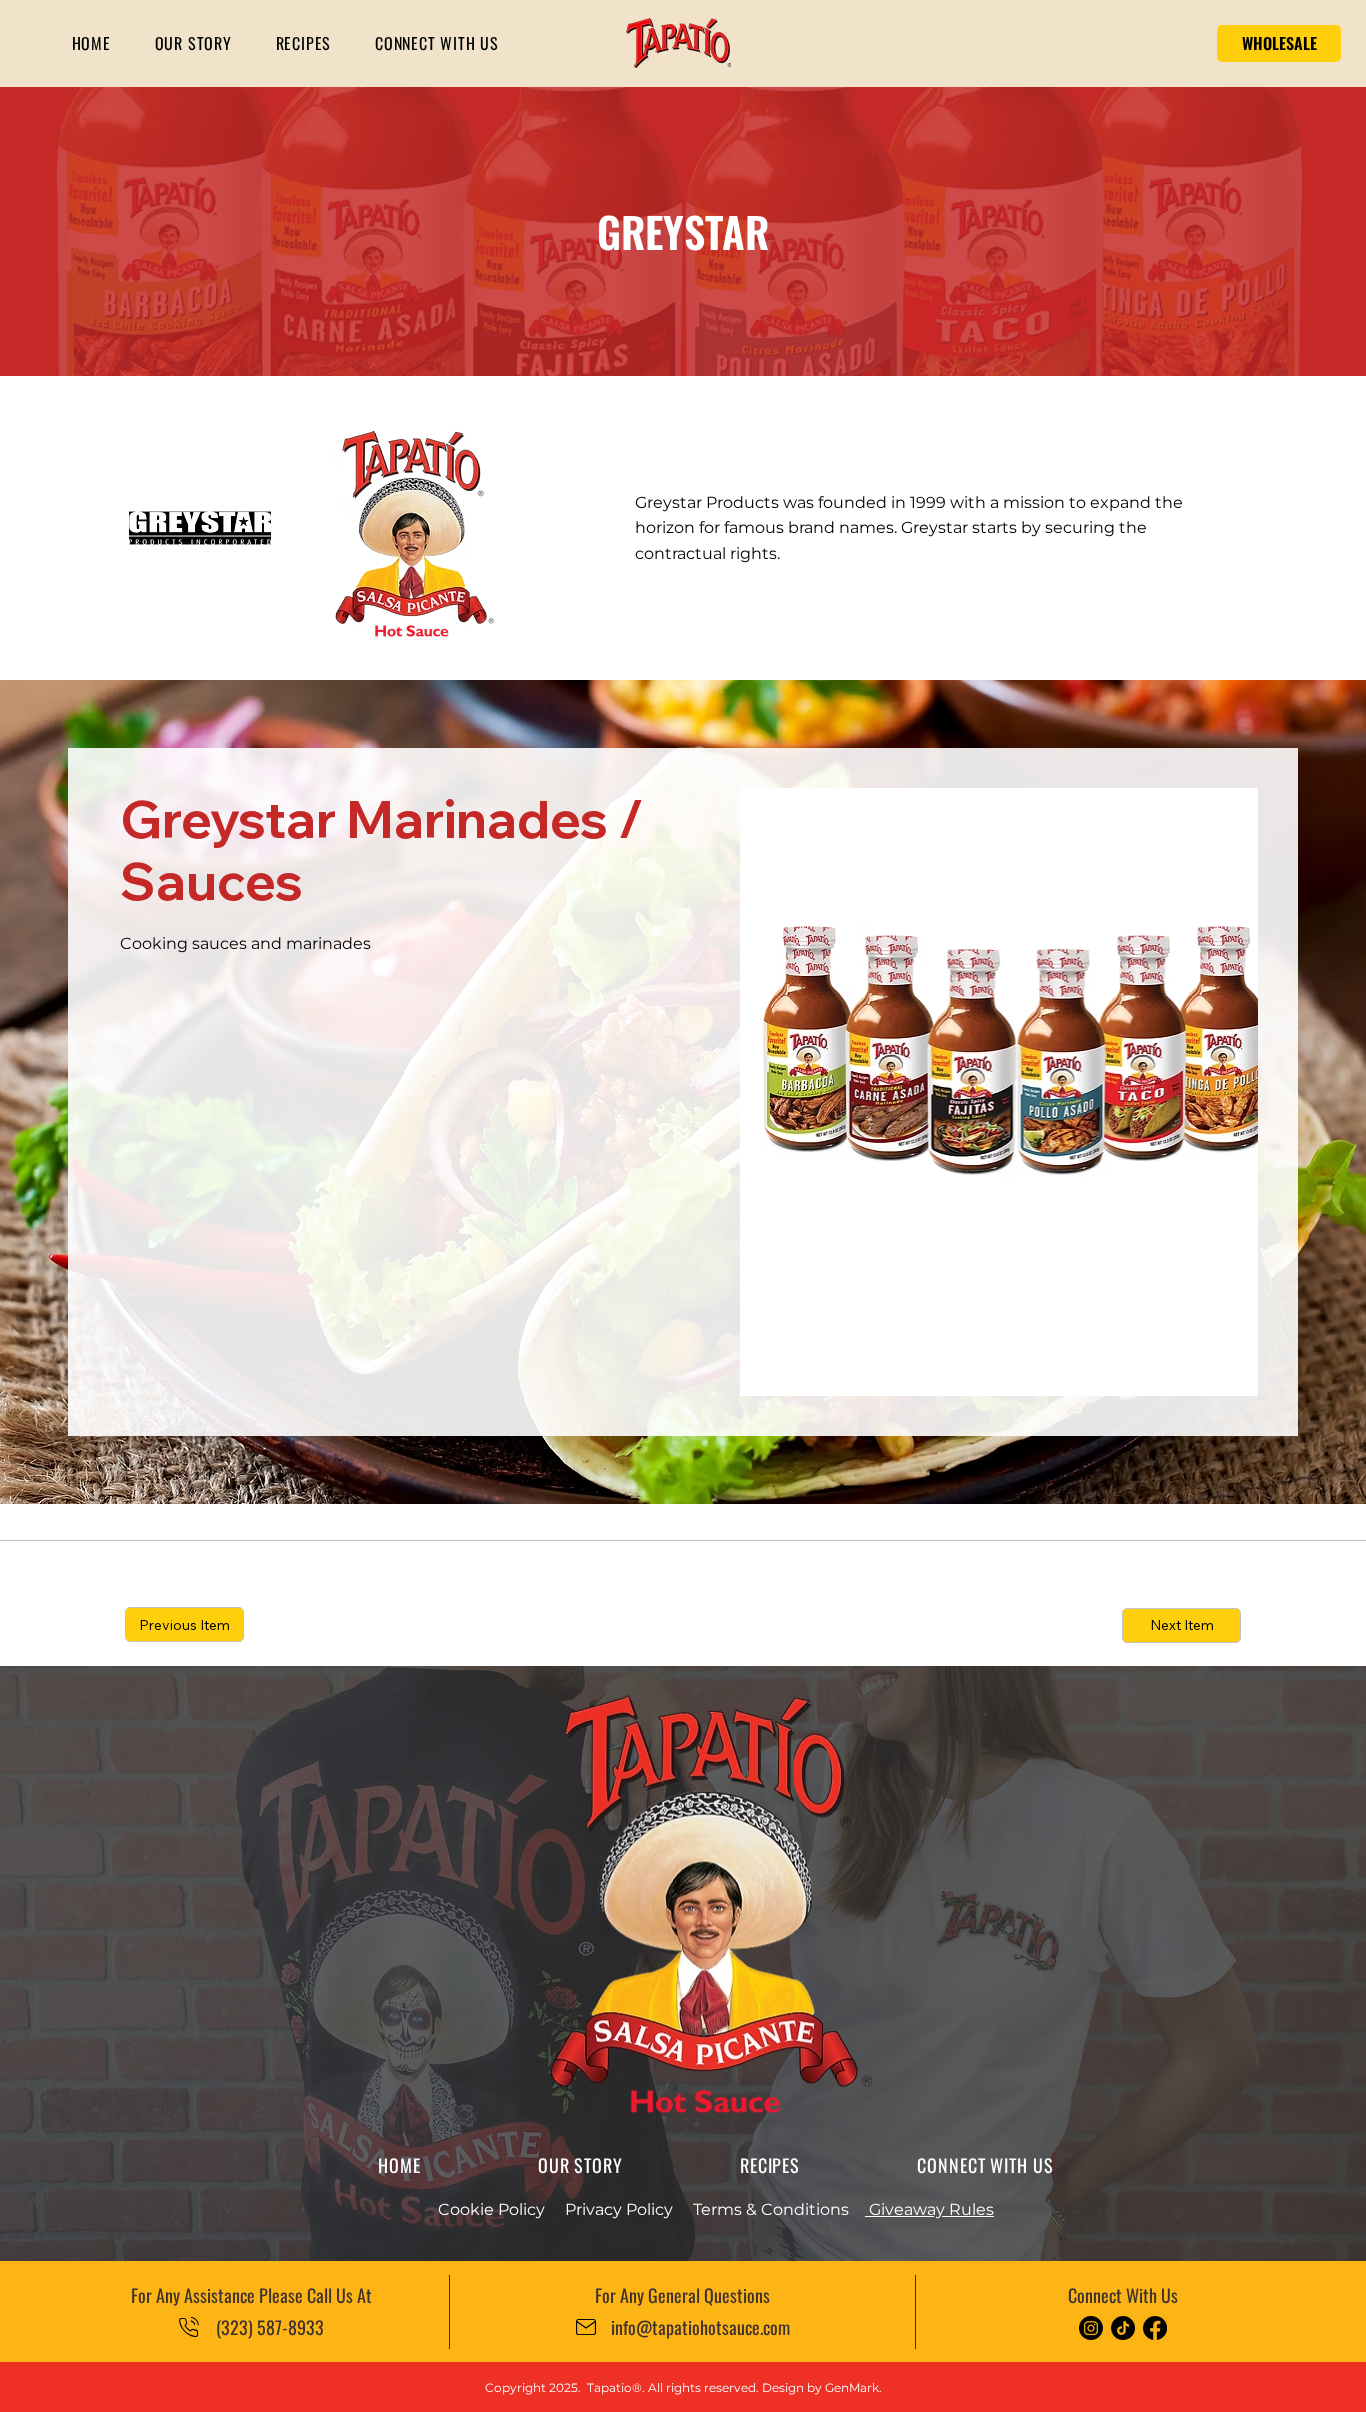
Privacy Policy (619, 2209)
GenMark (852, 2387)
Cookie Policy (491, 2209)
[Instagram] (1091, 2328)
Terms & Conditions (771, 2209)
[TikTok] (1123, 2328)
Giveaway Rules (929, 2209)
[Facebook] (1155, 2328)
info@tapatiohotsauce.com (700, 2327)
